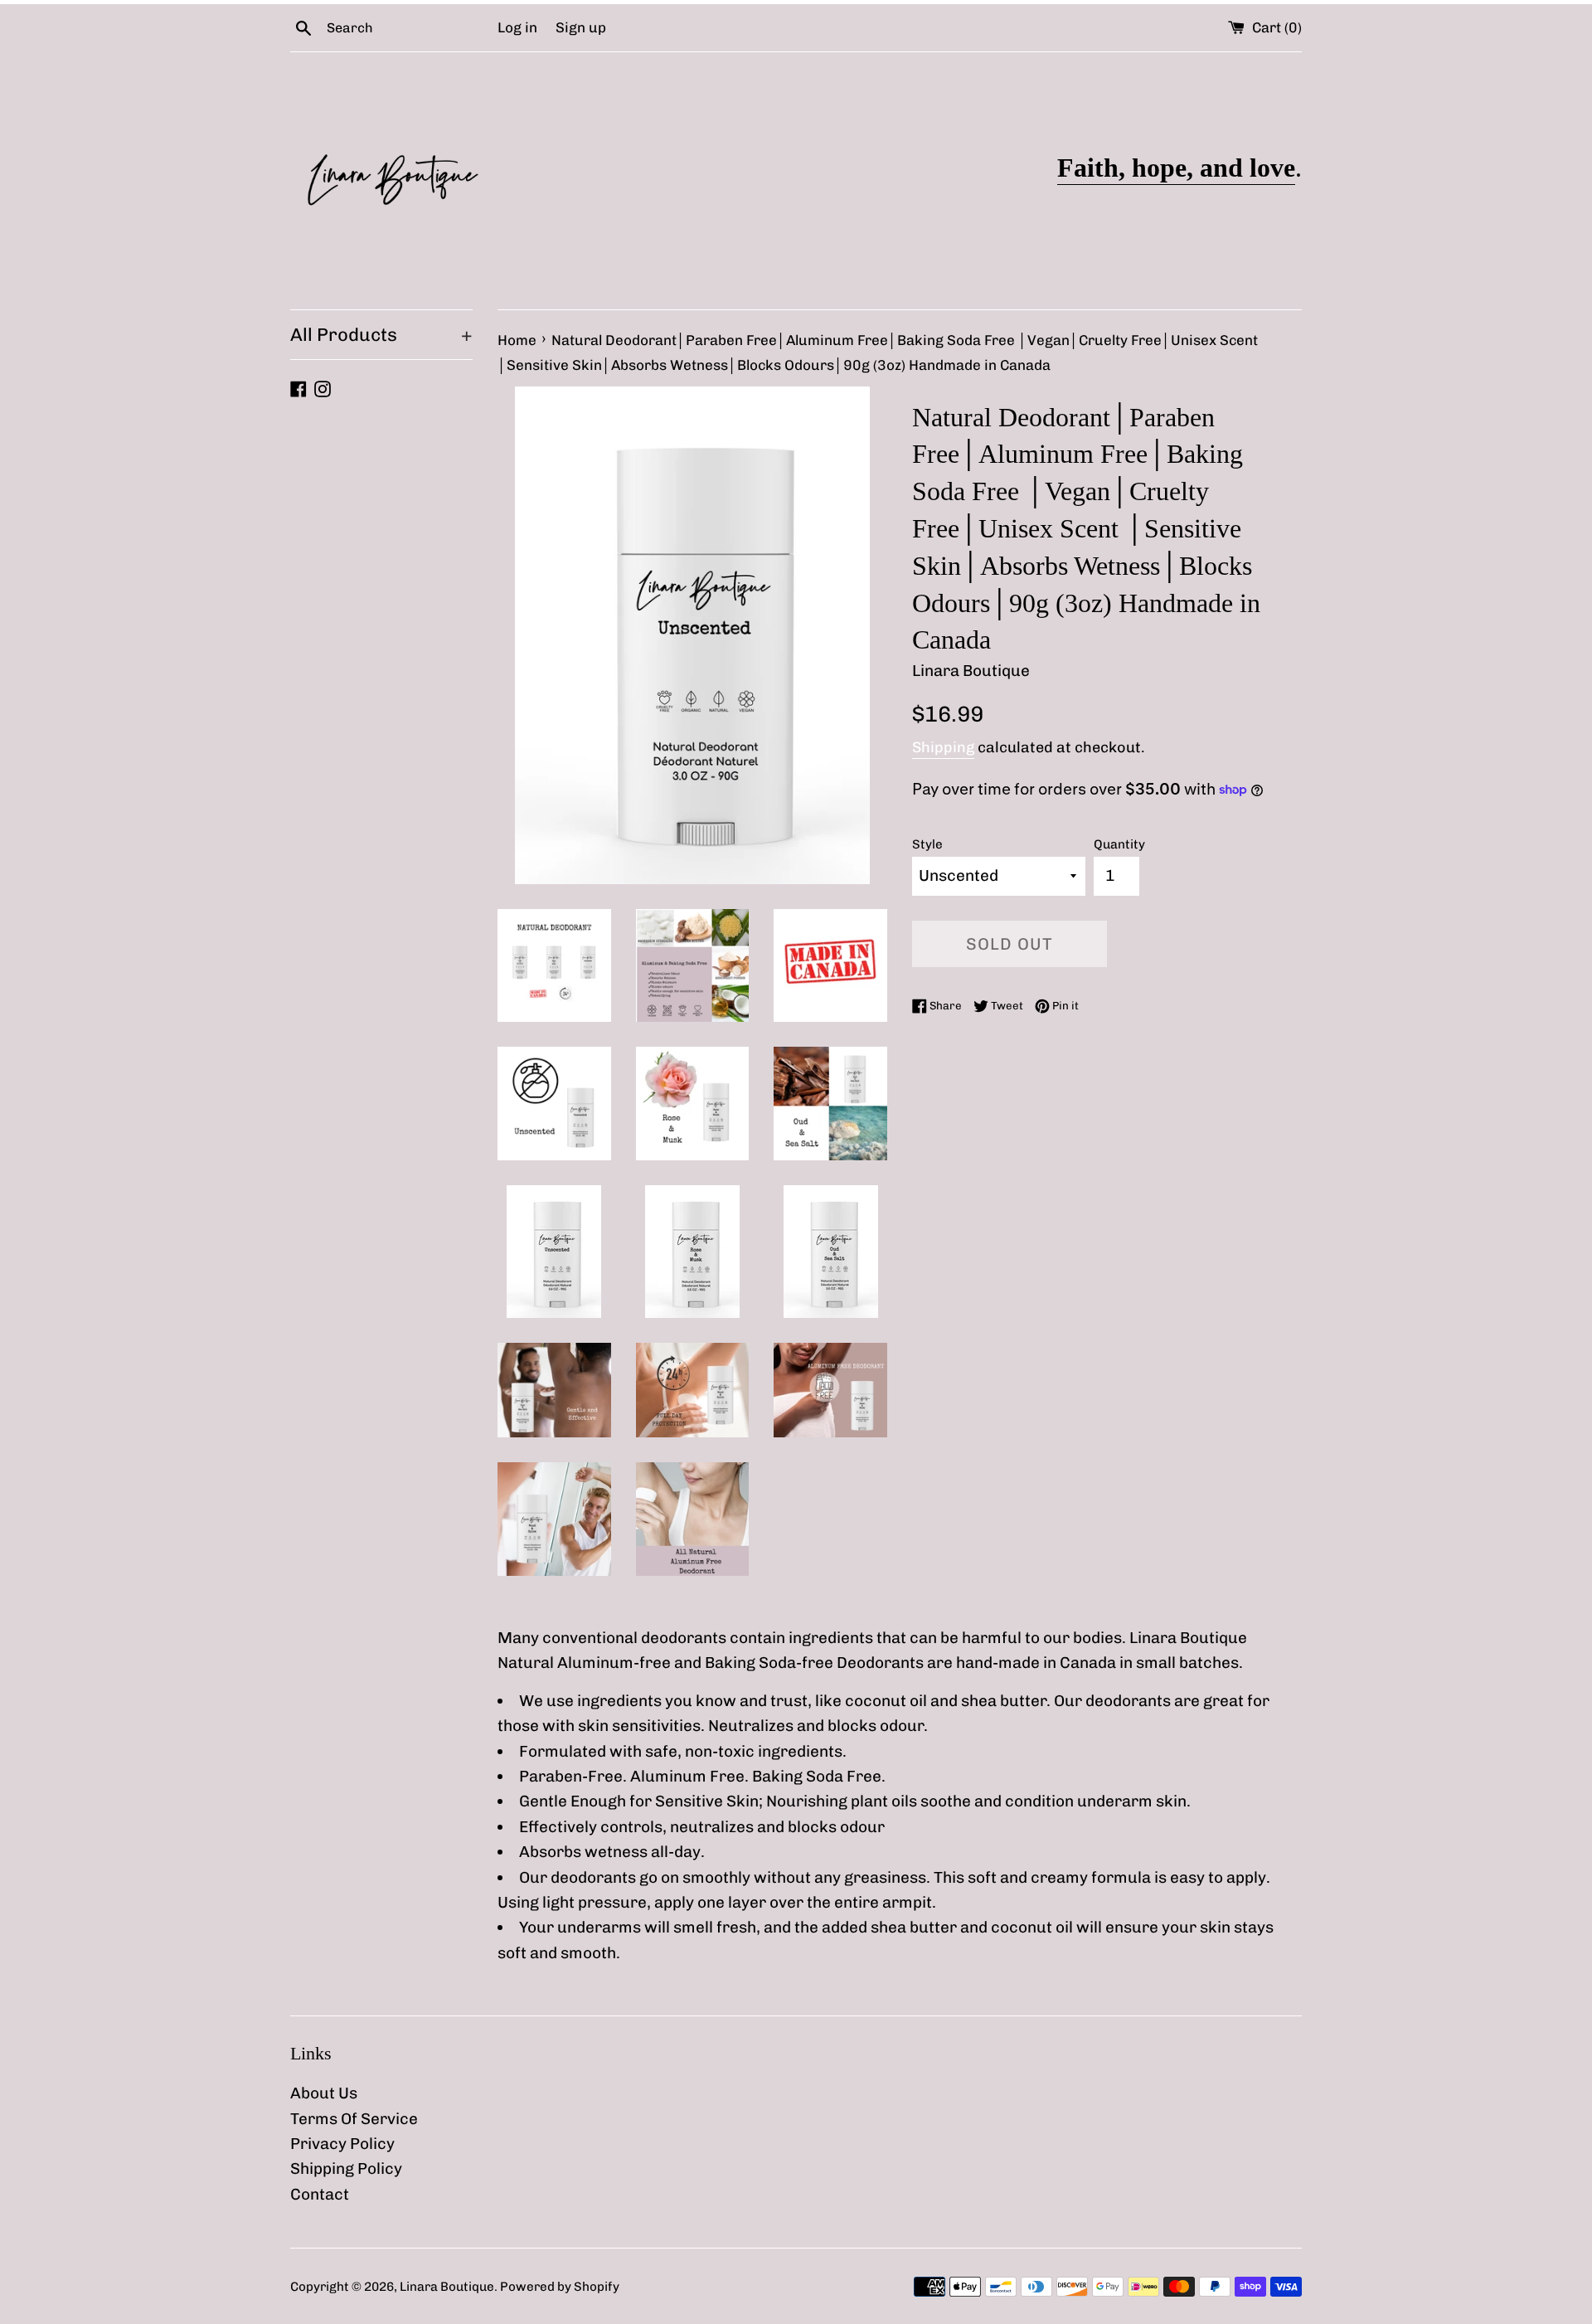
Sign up (581, 27)
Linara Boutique (447, 2287)
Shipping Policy (346, 2168)
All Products (381, 335)
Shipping (943, 747)
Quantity (1119, 844)
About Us (324, 2093)
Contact (320, 2194)
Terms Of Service (354, 2119)
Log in (517, 27)
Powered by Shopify (560, 2287)
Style (927, 844)
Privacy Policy (342, 2144)
